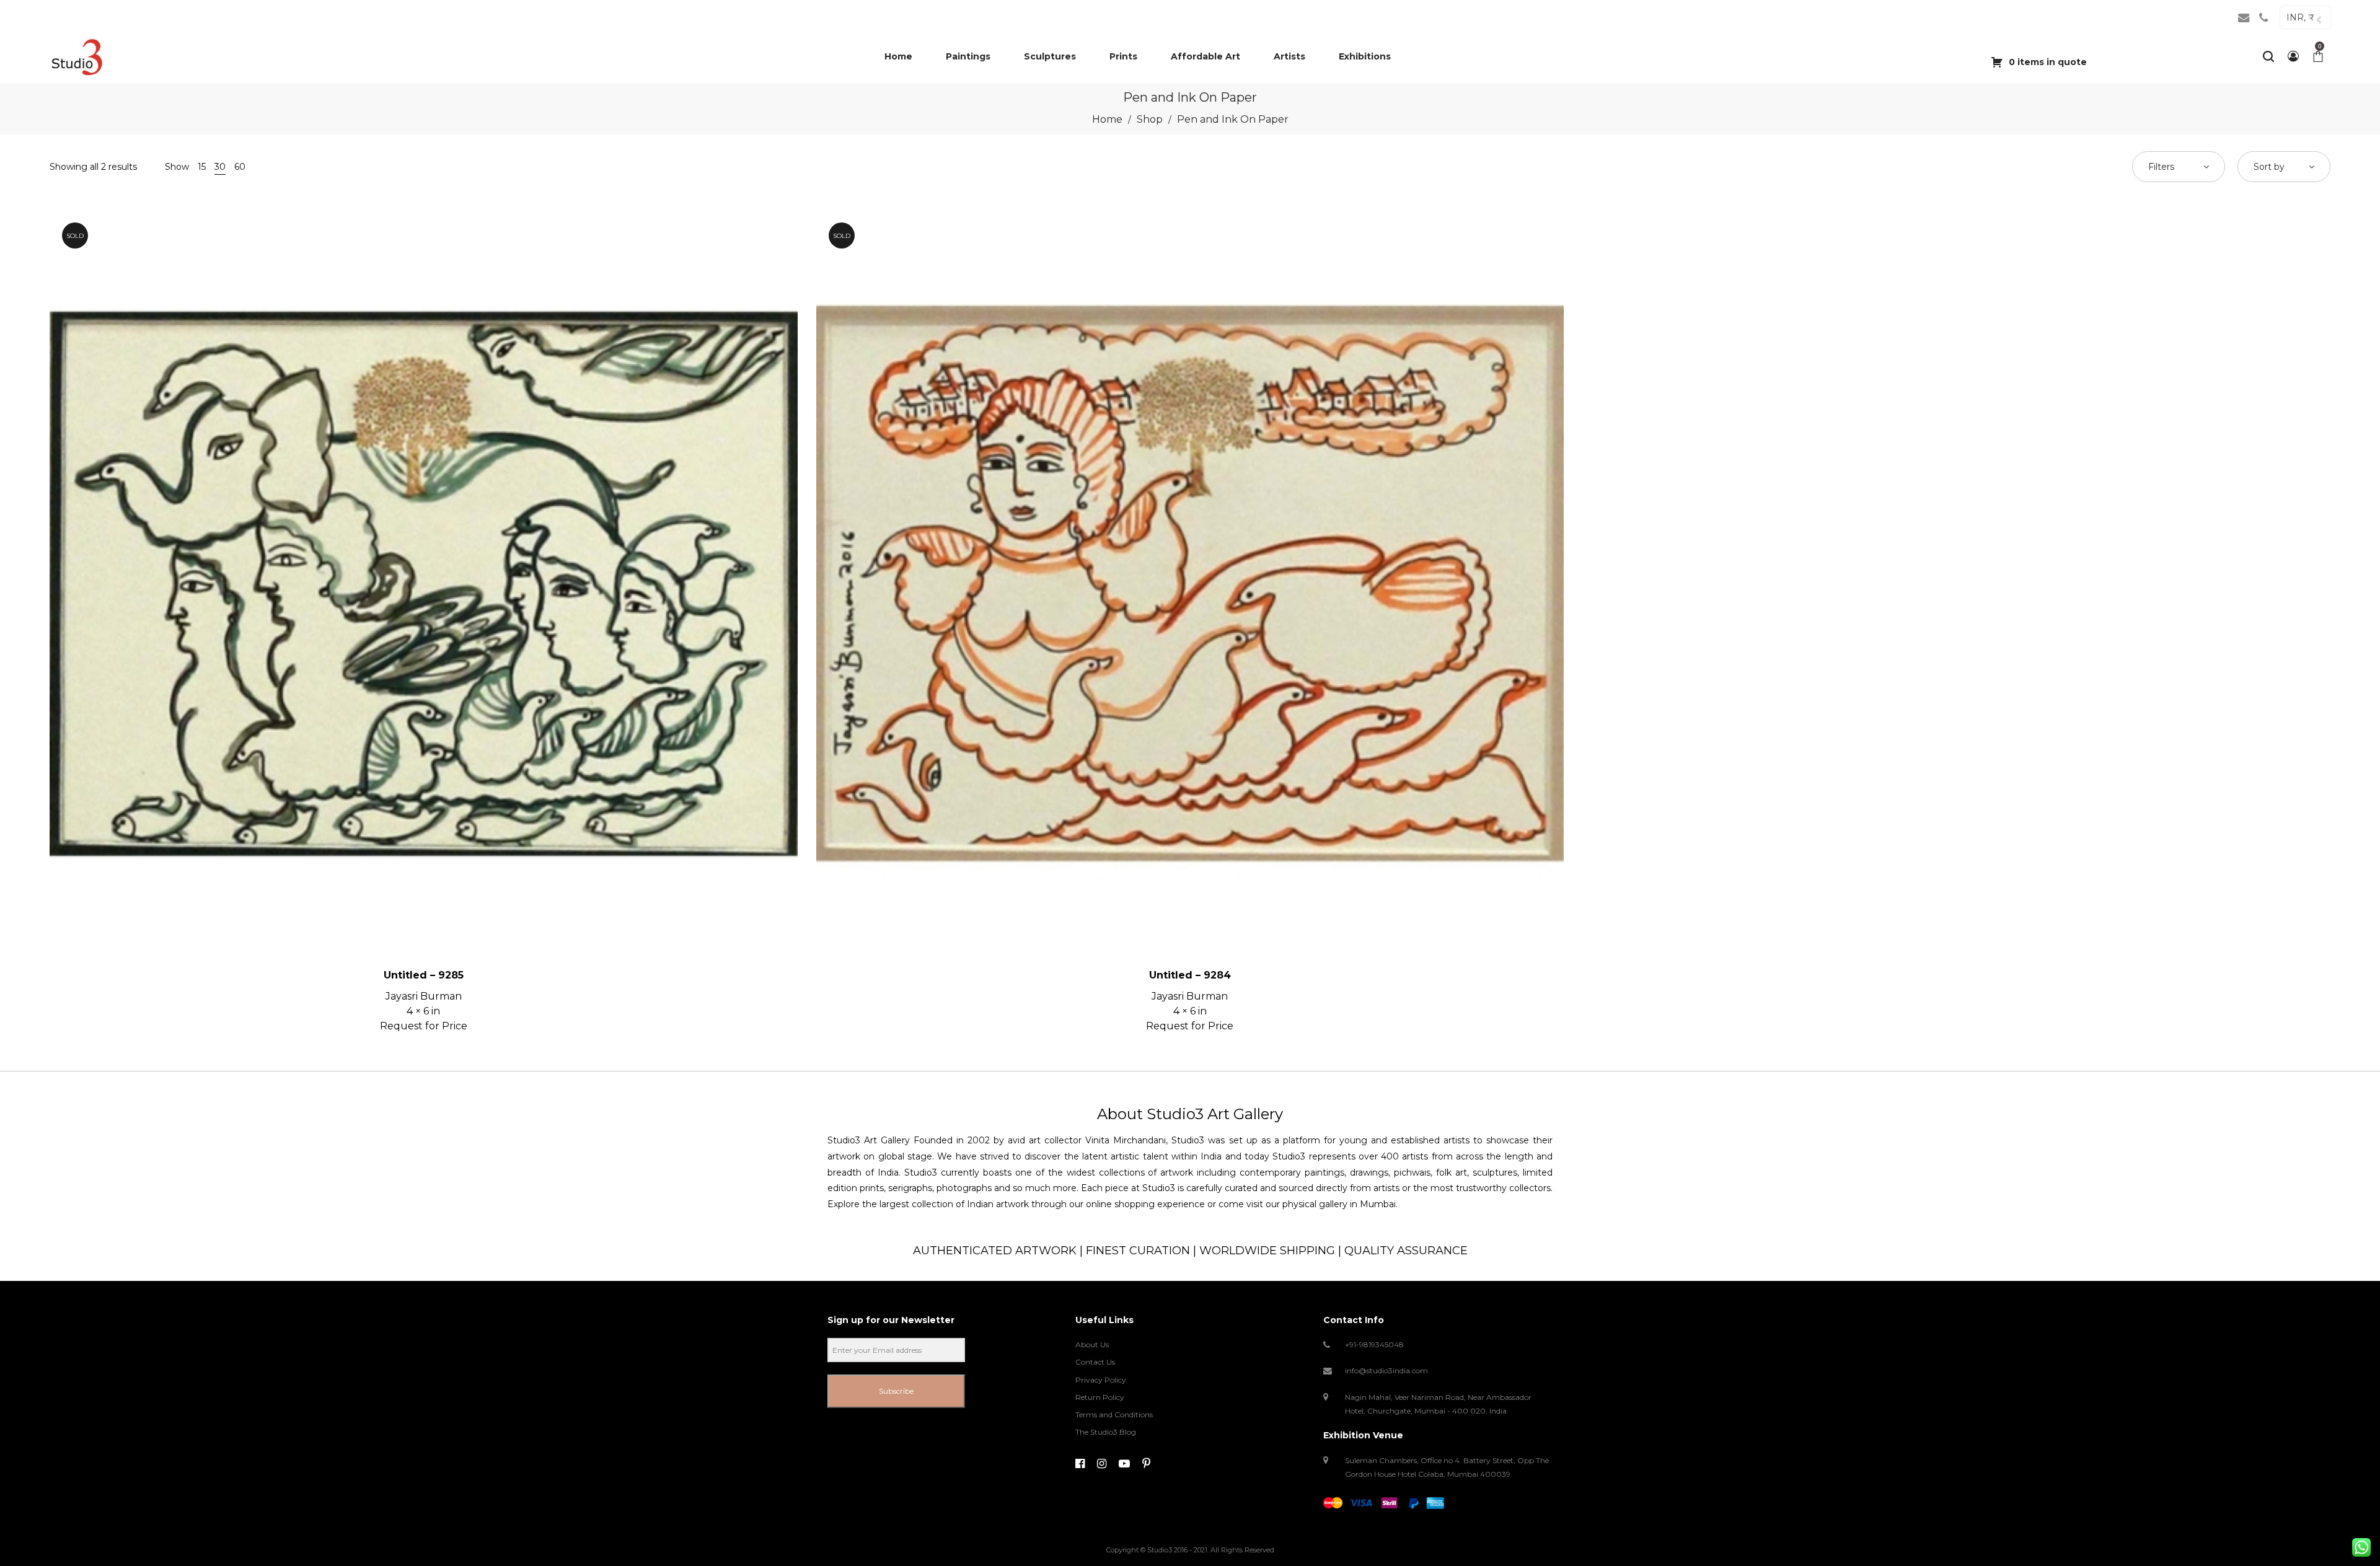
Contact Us (1095, 1362)
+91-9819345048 (1374, 1344)
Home (1107, 119)
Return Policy (1100, 1397)
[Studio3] (77, 56)
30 (220, 167)
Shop (1150, 119)
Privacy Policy (1101, 1380)
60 (240, 167)
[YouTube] (1124, 1464)
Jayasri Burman (424, 996)
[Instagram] (1102, 1464)
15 (202, 167)
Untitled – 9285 (424, 975)
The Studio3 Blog (1106, 1432)
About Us (1092, 1344)
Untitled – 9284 (1190, 975)
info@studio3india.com (1386, 1370)
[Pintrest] (1146, 1464)
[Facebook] (1080, 1464)
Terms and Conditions (1114, 1414)
